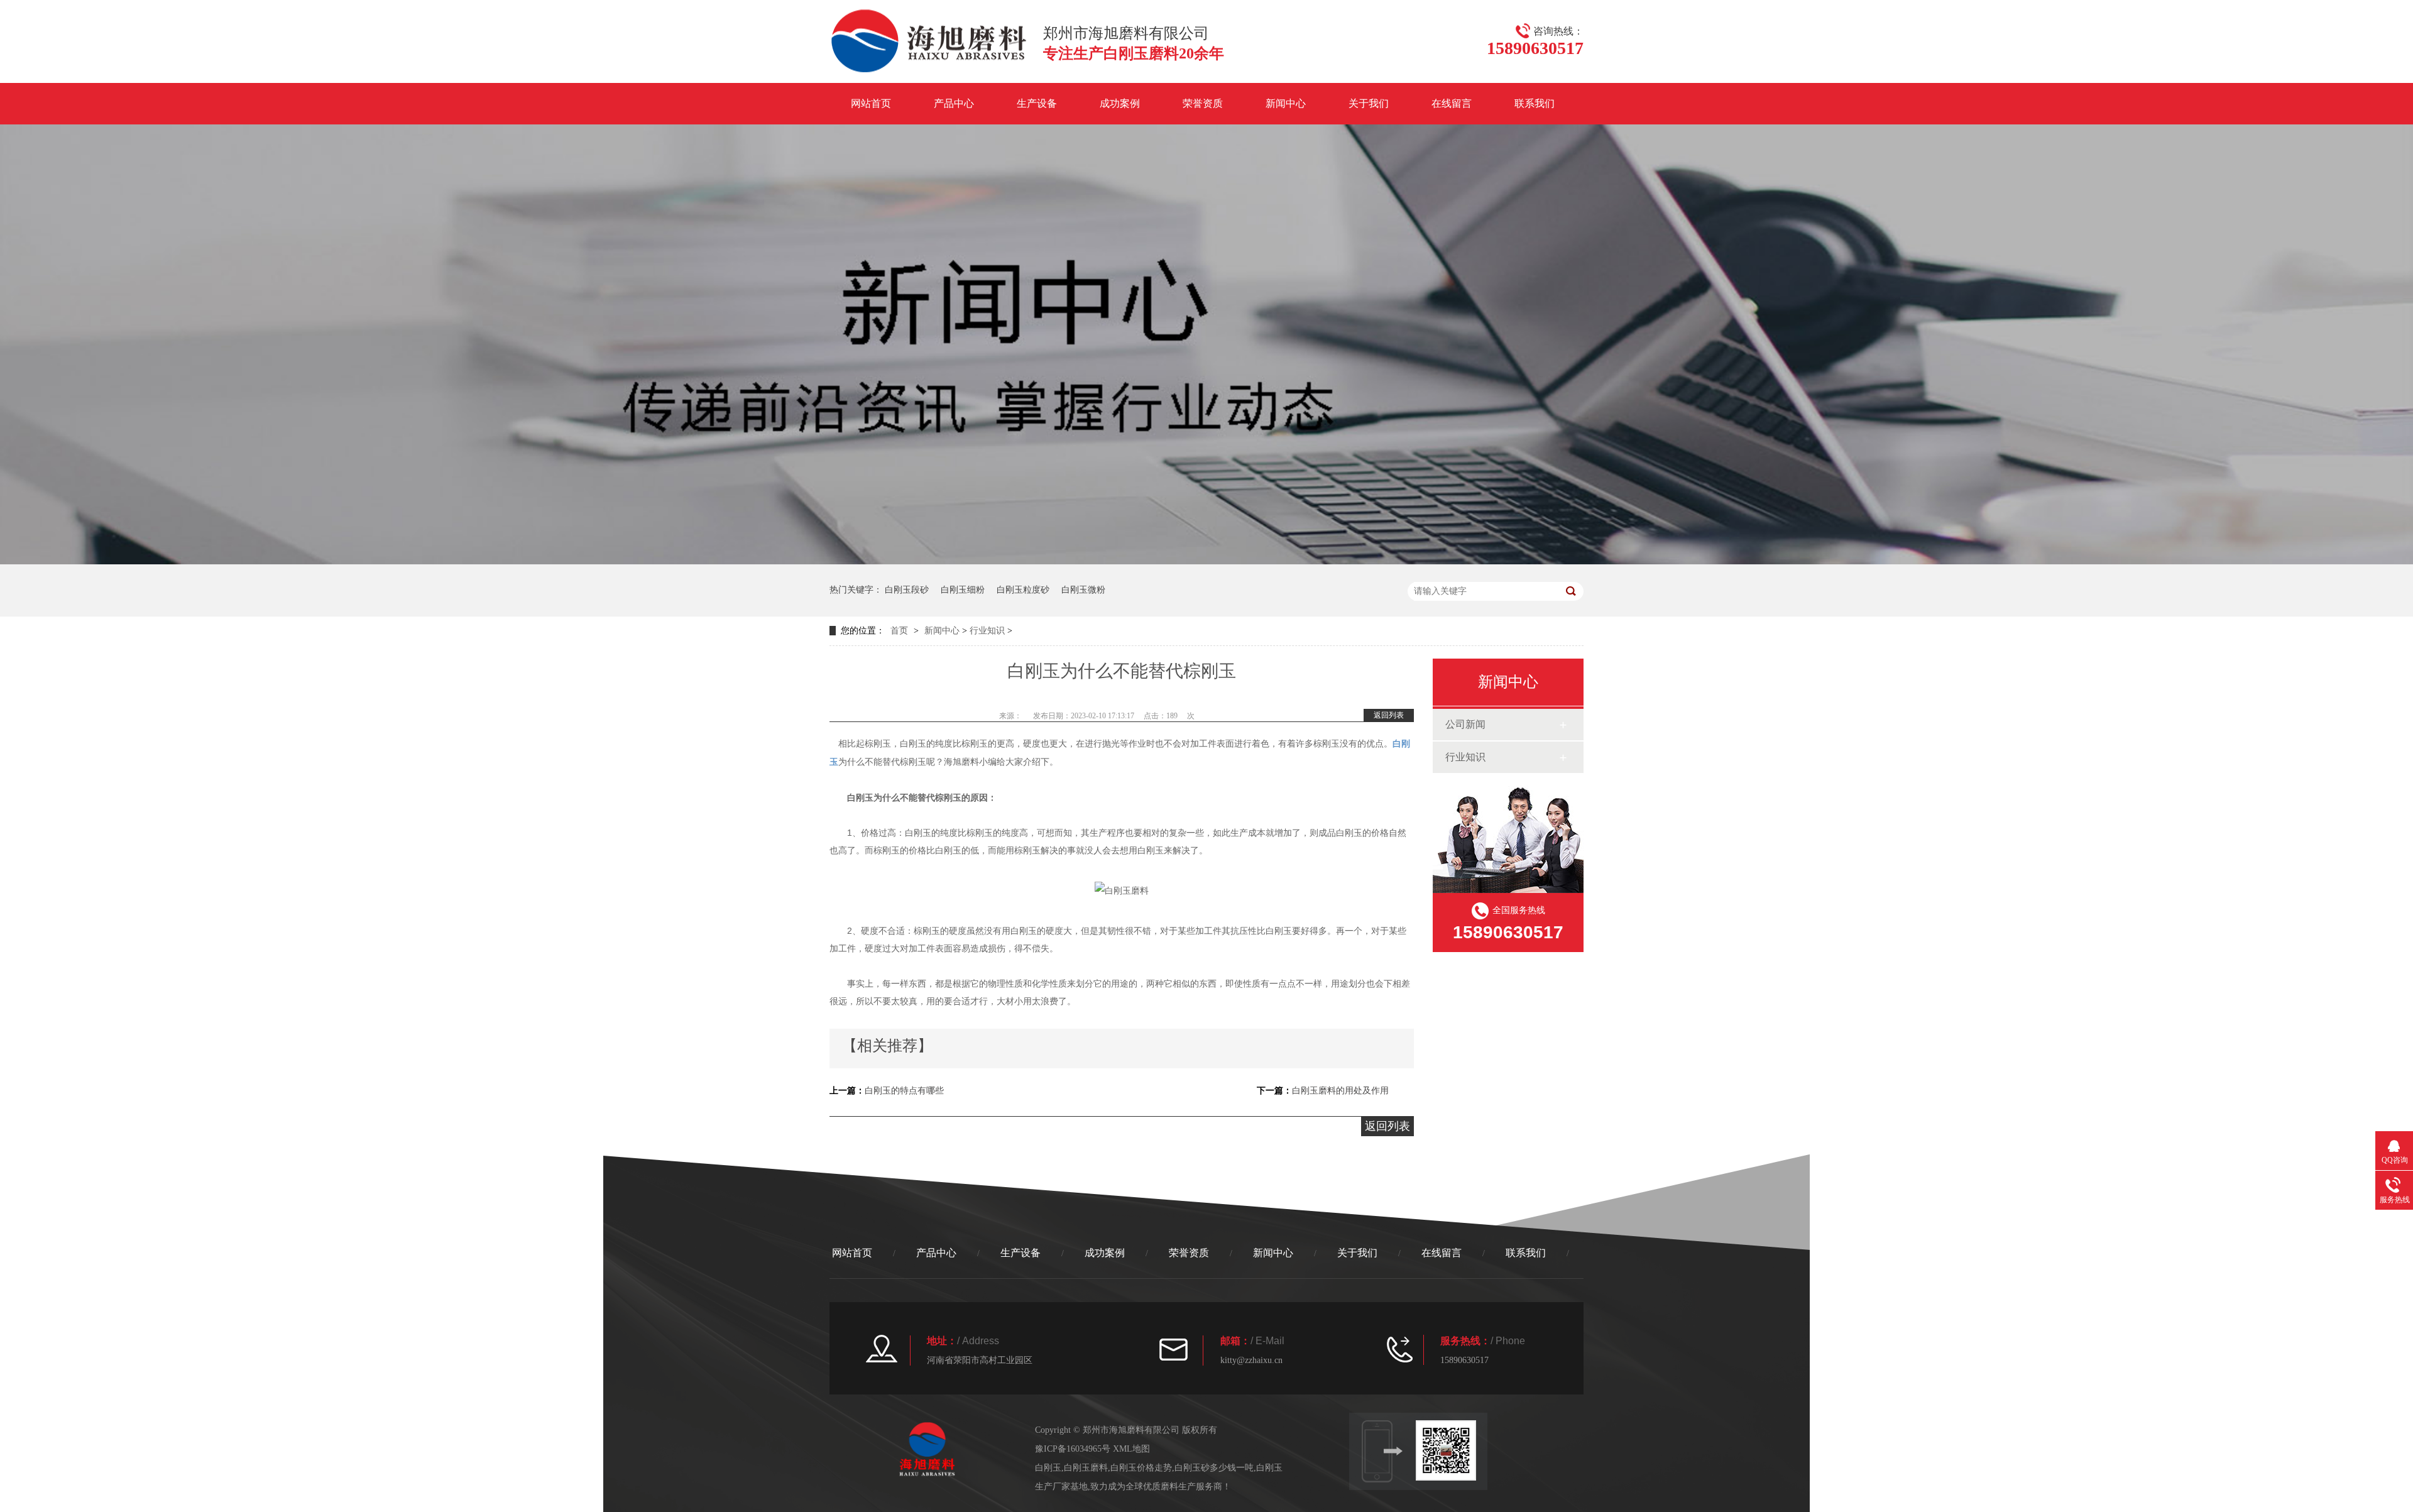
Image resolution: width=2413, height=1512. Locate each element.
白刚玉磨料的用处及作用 (1340, 1091)
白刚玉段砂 (907, 590)
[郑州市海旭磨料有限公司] (930, 68)
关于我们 (1369, 103)
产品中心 (954, 103)
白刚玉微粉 (1083, 590)
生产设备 (1037, 103)
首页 (899, 631)
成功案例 (1120, 103)
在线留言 (1452, 103)
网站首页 (871, 103)
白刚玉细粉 (963, 590)
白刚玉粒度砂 (1023, 590)
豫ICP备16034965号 (1073, 1449)
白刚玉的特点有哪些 (904, 1091)
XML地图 (1131, 1449)
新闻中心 (1286, 103)
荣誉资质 (1203, 103)
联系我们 (1535, 103)
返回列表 (1389, 715)
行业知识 (987, 631)
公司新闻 (1465, 724)
